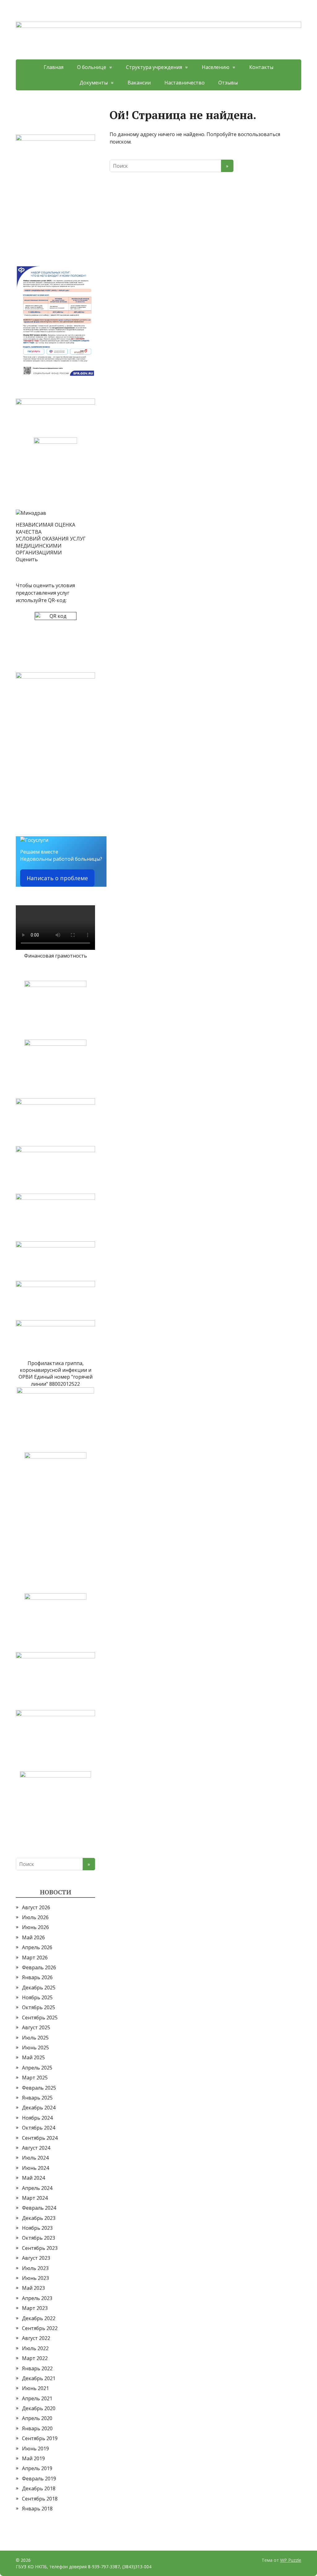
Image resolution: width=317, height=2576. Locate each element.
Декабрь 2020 (39, 2408)
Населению (216, 67)
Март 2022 (35, 2358)
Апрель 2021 (37, 2398)
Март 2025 (35, 2078)
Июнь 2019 (35, 2449)
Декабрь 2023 (39, 2218)
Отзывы (228, 83)
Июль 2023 (35, 2268)
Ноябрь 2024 (37, 2118)
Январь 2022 (37, 2368)
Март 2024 (35, 2198)
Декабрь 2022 (39, 2318)
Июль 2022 (35, 2348)
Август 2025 (36, 2027)
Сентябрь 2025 (40, 2018)
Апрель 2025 (37, 2068)
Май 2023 (33, 2288)
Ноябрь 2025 (37, 1997)
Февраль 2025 (39, 2088)
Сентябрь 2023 (40, 2248)
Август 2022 (36, 2338)
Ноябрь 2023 (37, 2228)
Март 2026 (35, 1958)
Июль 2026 (35, 1917)
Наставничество (185, 83)
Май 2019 (33, 2458)
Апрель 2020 (37, 2418)
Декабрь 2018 (39, 2488)
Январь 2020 (37, 2428)
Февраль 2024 (39, 2208)
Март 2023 (35, 2308)
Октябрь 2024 (39, 2128)
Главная (54, 67)
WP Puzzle (291, 2560)
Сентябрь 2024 (40, 2138)
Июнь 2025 (35, 2048)
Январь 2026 (37, 1977)
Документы (94, 83)
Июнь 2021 (35, 2388)
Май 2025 (33, 2057)
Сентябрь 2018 (40, 2499)
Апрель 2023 (37, 2298)
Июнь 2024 (35, 2168)
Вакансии (139, 83)
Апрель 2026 (37, 1947)
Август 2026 (36, 1907)
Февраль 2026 (39, 1967)
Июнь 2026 (35, 1927)
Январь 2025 (37, 2098)
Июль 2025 (35, 2038)
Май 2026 (33, 1937)
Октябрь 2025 (39, 2007)
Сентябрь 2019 (40, 2438)
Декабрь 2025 (39, 1988)
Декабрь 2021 (39, 2378)
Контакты (261, 67)
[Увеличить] (87, 143)
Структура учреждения (154, 67)
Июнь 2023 (35, 2278)
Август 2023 (36, 2258)
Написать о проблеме (57, 878)
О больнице (92, 67)
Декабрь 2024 (39, 2108)
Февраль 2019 (39, 2479)
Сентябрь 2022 (40, 2328)
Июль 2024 (35, 2158)
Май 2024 (33, 2178)
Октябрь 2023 (39, 2238)
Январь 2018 (37, 2509)
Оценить (27, 559)
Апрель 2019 (37, 2468)
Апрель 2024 (37, 2188)
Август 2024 (36, 2148)
